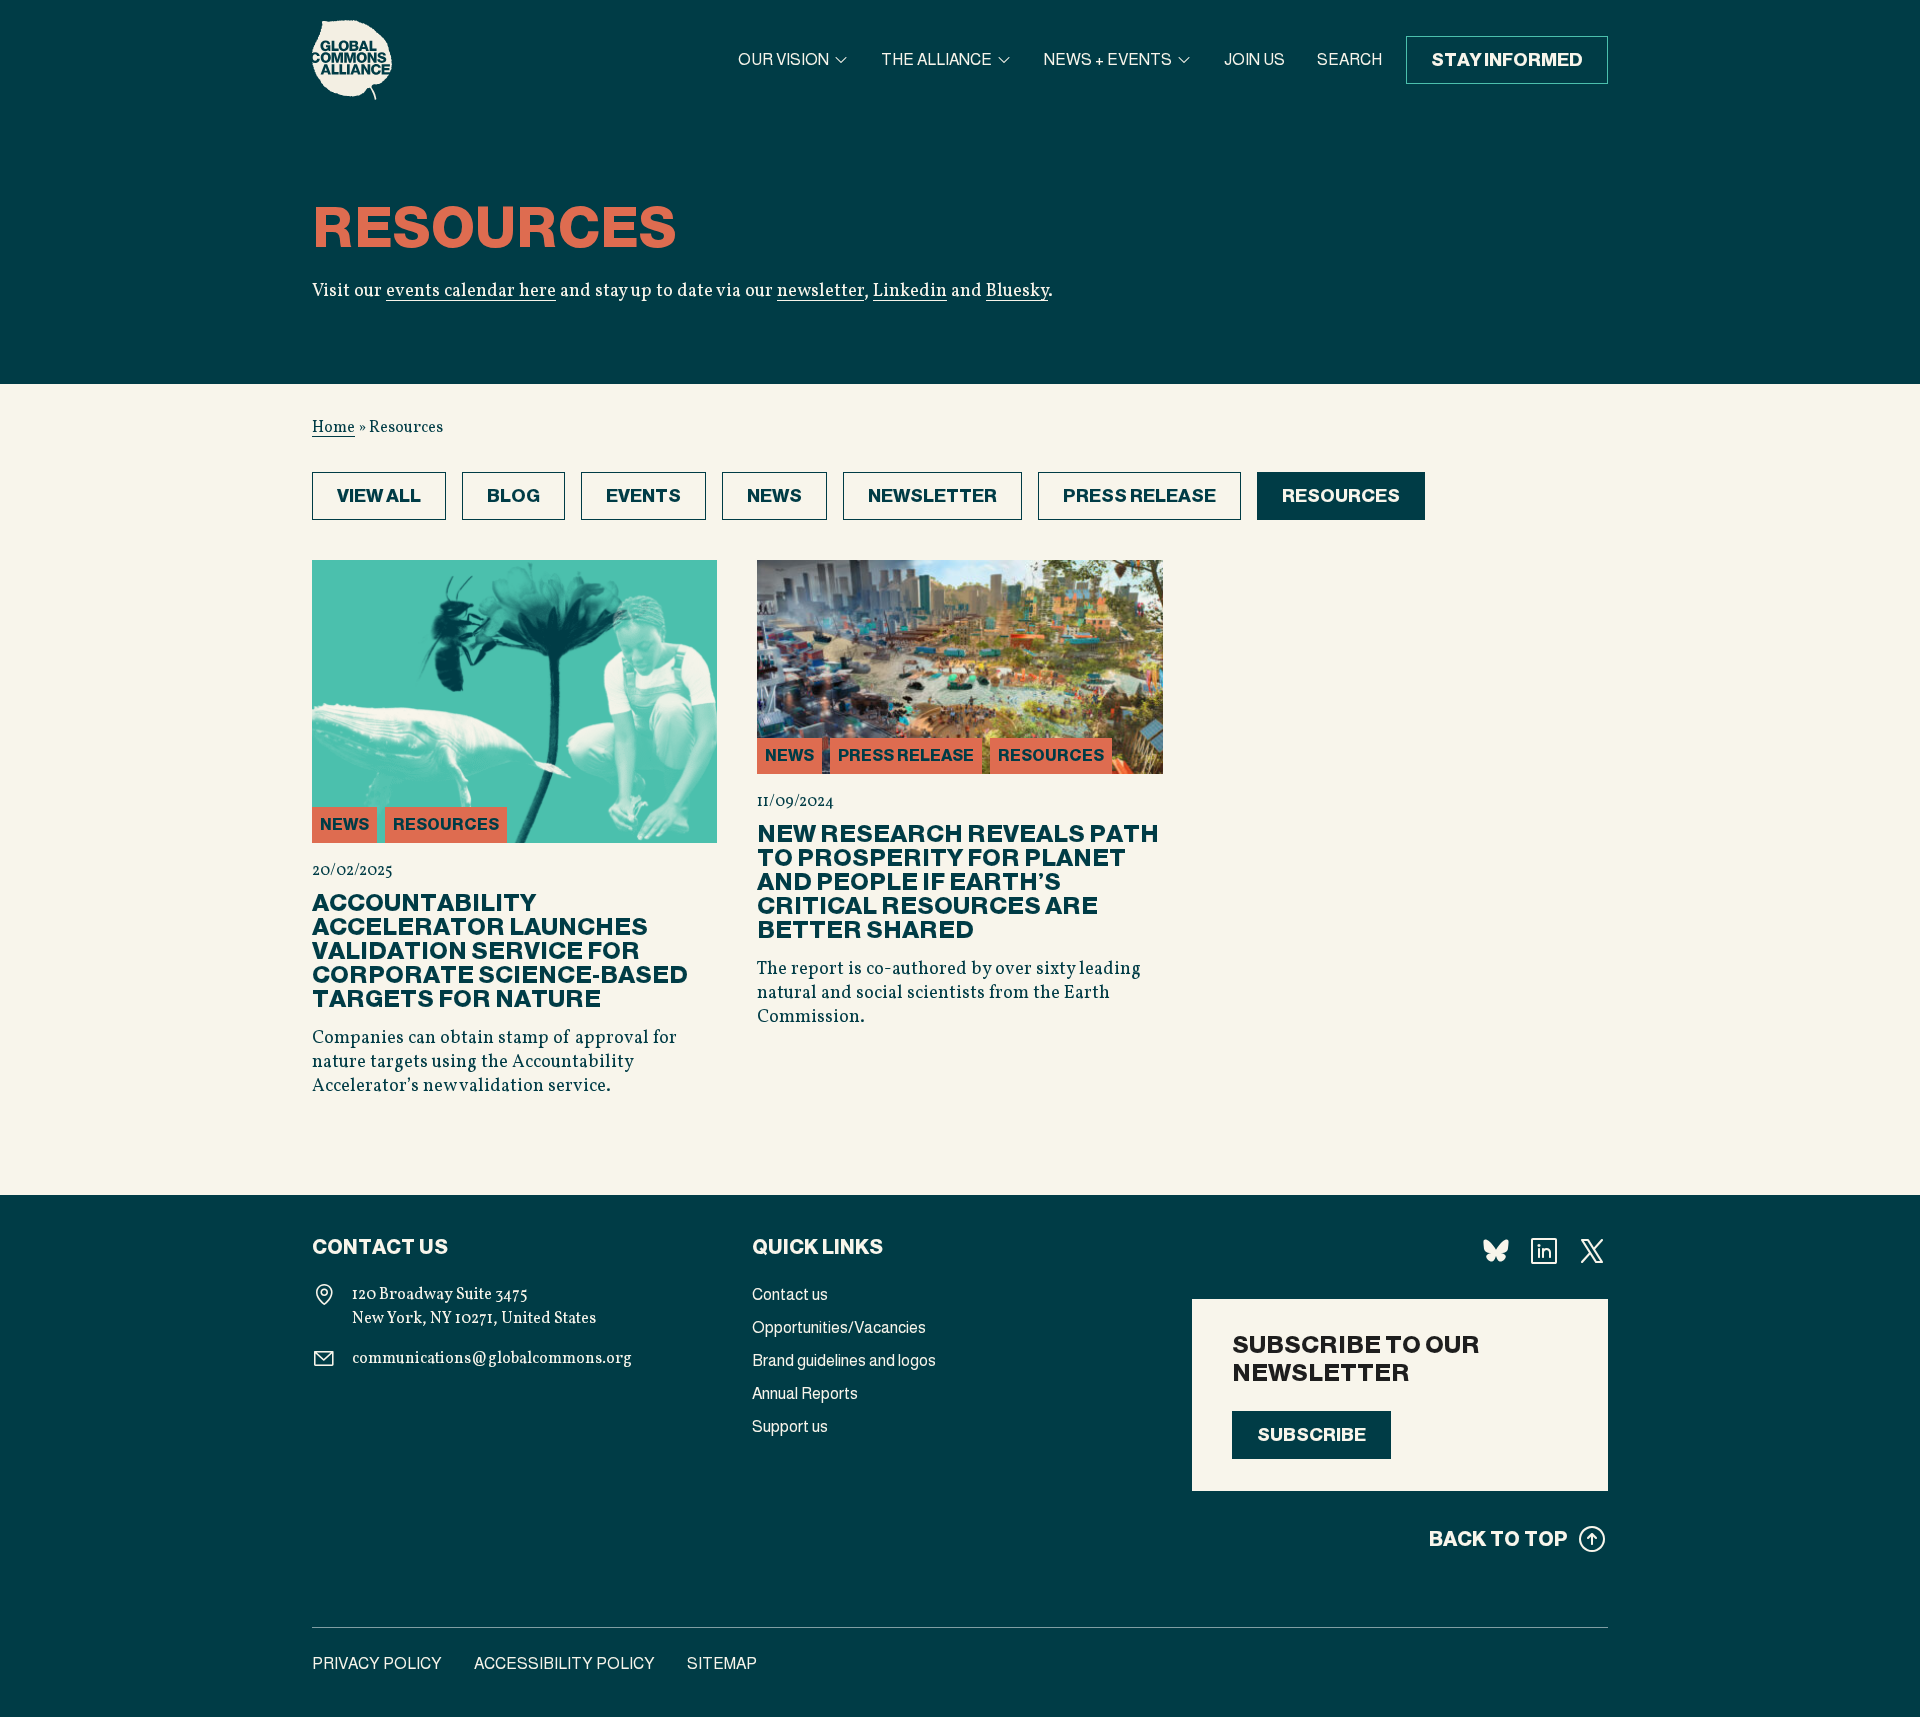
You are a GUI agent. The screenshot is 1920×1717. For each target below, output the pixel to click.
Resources (1341, 496)
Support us (790, 1426)
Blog (513, 496)
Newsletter (932, 496)
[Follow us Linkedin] (1544, 1251)
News (774, 496)
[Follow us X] (1592, 1251)
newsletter (820, 291)
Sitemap (722, 1663)
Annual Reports (805, 1393)
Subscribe (1311, 1435)
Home (333, 428)
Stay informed (1507, 60)
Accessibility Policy (564, 1663)
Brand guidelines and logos (844, 1360)
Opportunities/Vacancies (839, 1327)
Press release (1139, 496)
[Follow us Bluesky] (1496, 1251)
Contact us (790, 1294)
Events (643, 496)
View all (379, 496)
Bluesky (1017, 291)
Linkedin (910, 291)
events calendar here (471, 291)
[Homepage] (352, 60)
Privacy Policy (377, 1663)
